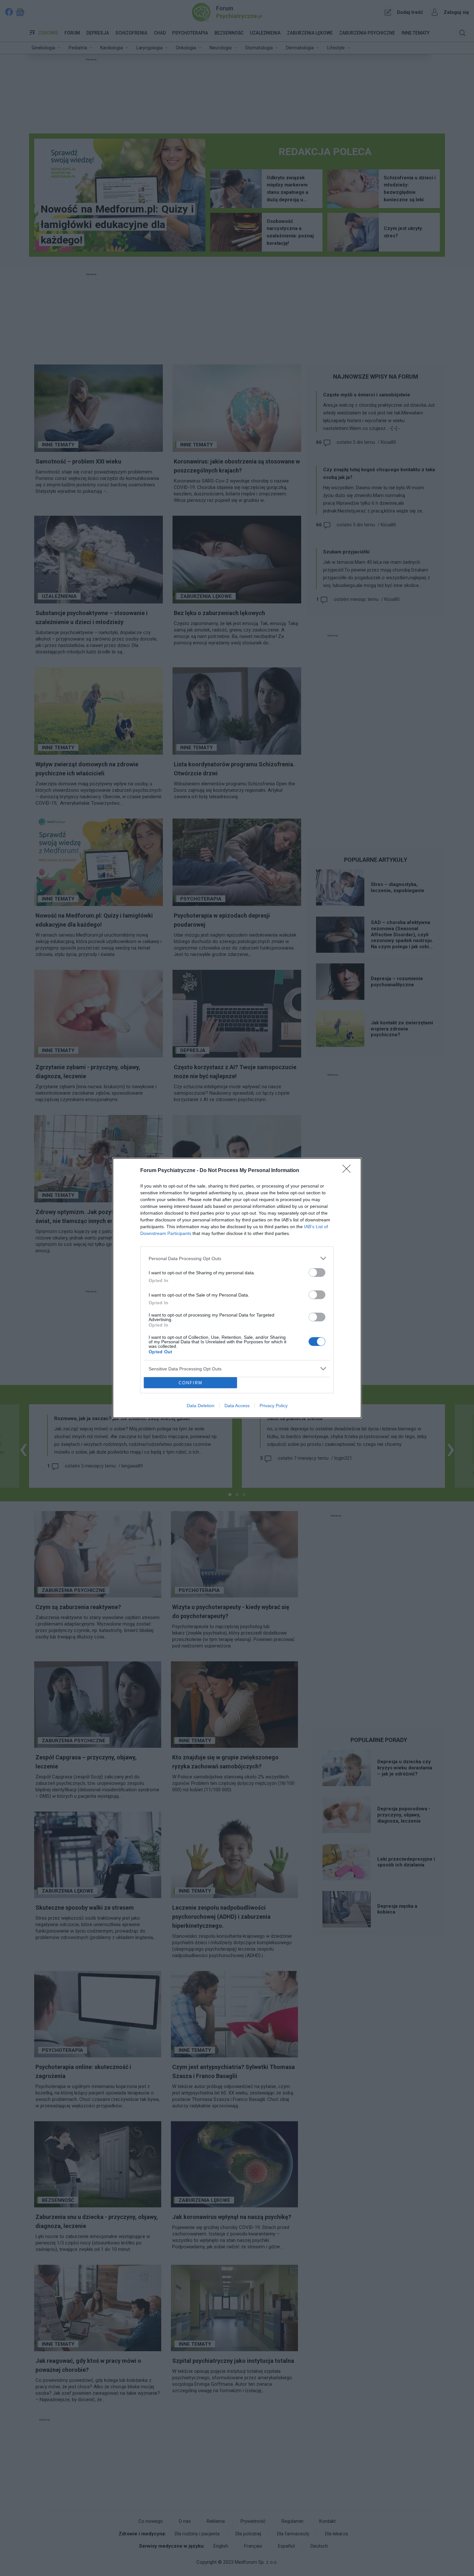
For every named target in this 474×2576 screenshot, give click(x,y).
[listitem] (237, 1258)
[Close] (349, 1171)
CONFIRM (191, 1383)
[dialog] (237, 1288)
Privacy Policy (274, 1406)
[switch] (317, 1273)
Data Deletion (201, 1406)
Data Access (237, 1406)
